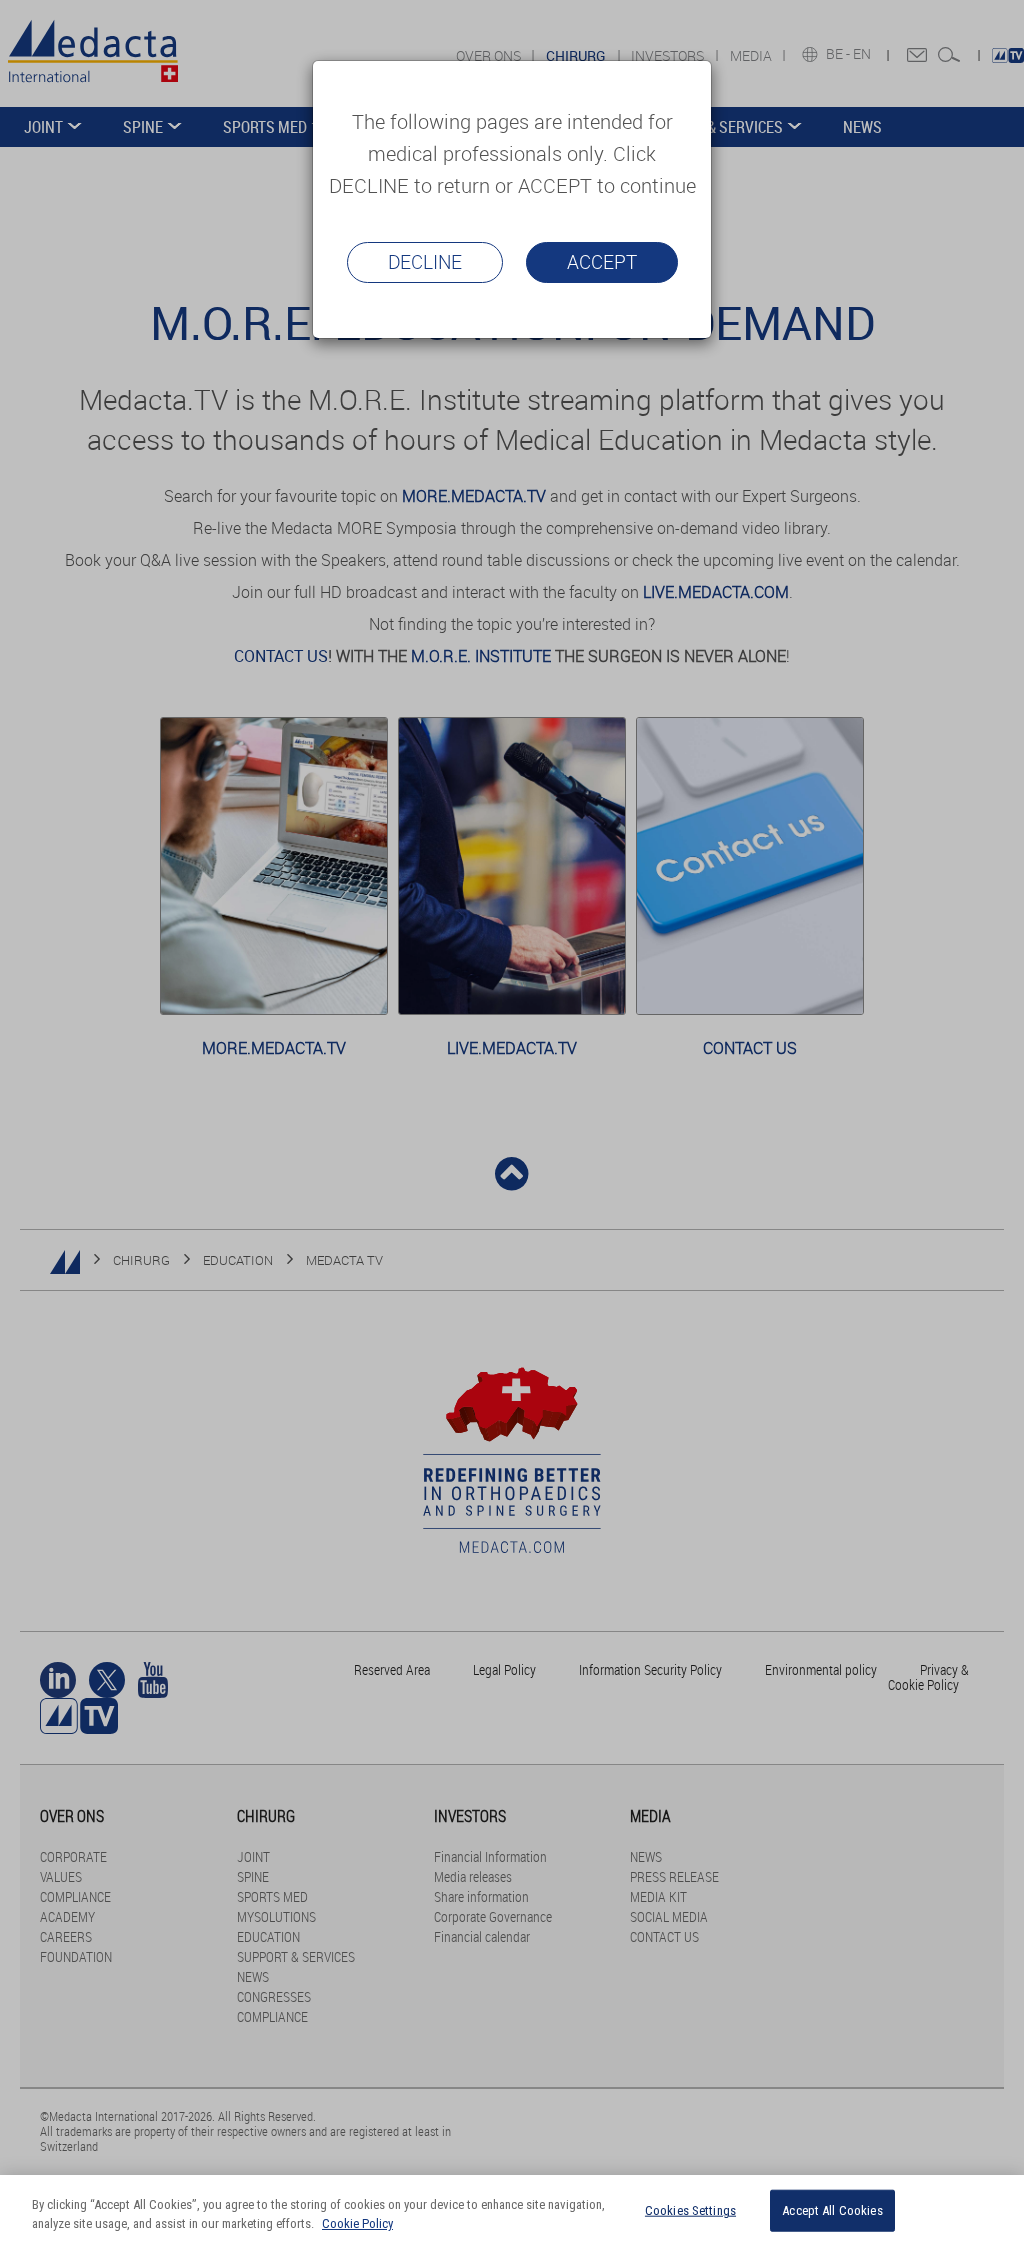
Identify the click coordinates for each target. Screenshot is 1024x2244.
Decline (425, 262)
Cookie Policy (357, 2223)
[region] (512, 2209)
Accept (602, 262)
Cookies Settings (690, 2210)
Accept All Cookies (832, 2210)
